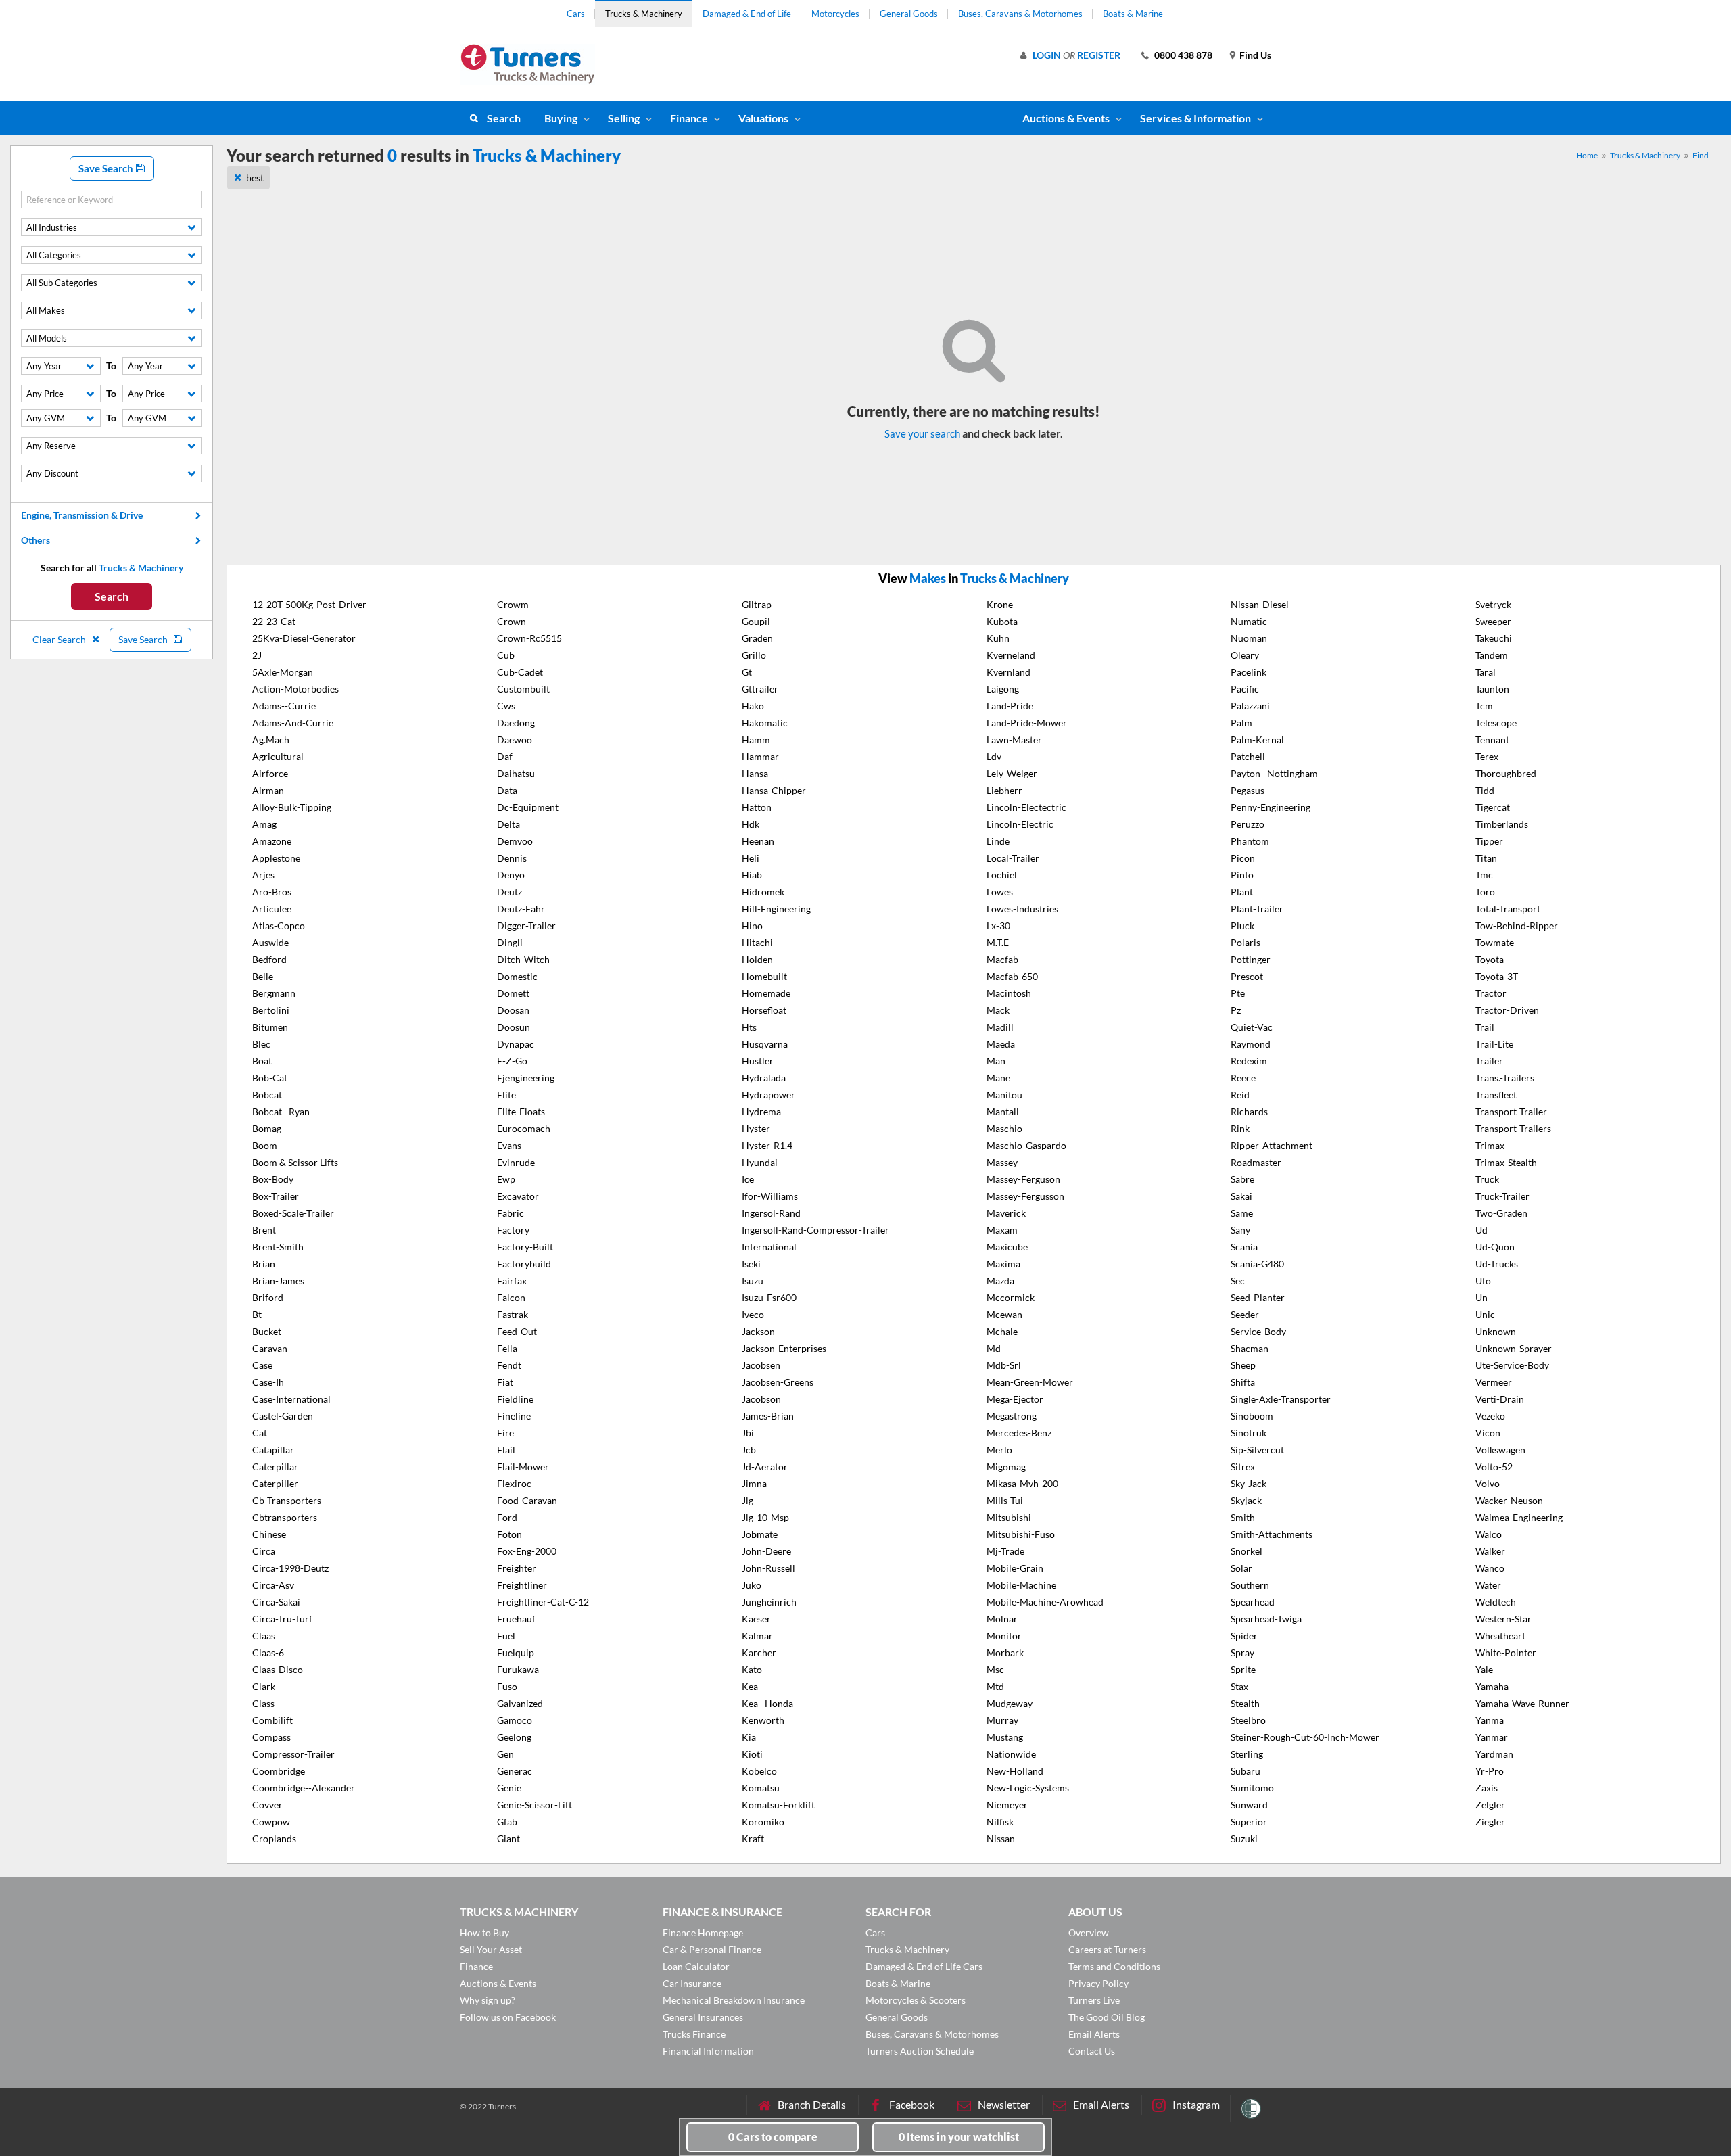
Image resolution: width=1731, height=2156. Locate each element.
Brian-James (278, 1281)
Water (1488, 1585)
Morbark (1005, 1653)
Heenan (758, 841)
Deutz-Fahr (521, 909)
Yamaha (1492, 1686)
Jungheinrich (769, 1602)
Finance (689, 118)
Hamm (756, 740)
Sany (1240, 1230)
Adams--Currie (284, 706)
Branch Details (812, 2104)
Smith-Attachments (1272, 1534)
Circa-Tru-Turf (282, 1619)
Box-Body (273, 1179)
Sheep (1243, 1365)
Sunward (1249, 1805)
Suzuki (1244, 1838)
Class (263, 1703)
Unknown (1496, 1331)
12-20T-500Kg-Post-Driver (309, 604)
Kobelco (759, 1771)
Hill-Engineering (776, 909)
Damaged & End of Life (747, 14)
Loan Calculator (696, 1966)
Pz (1236, 1010)
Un (1481, 1297)
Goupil (756, 621)
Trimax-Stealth (1506, 1162)
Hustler (758, 1061)
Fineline (514, 1416)
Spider (1244, 1636)
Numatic (1249, 621)
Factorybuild (524, 1264)
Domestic (517, 976)
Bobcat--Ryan (281, 1111)
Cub (506, 655)
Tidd (1485, 790)
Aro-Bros (272, 892)
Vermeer (1494, 1382)
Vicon (1488, 1433)
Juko (752, 1585)
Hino (752, 925)
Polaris (1246, 942)
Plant (1242, 892)
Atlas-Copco (279, 925)
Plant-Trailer (1257, 909)
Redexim (1249, 1061)
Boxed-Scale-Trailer (293, 1213)
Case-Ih (268, 1382)
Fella (507, 1348)
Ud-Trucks (1497, 1264)
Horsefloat (764, 1010)
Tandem (1492, 655)
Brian (264, 1264)
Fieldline (515, 1399)
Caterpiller (275, 1483)
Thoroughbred (1506, 773)
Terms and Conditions (1114, 1966)
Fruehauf (516, 1619)
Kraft (753, 1838)
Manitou (1004, 1095)
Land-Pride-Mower (1027, 723)
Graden (757, 638)
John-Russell (768, 1568)
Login (1047, 55)
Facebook (912, 2104)
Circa (264, 1551)
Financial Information (708, 2051)
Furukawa (518, 1669)
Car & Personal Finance (712, 1949)
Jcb (749, 1450)
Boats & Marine (1133, 14)
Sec (1238, 1281)
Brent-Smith (278, 1247)
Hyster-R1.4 (767, 1145)
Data (507, 790)
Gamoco (515, 1720)
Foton (509, 1534)
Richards (1249, 1111)
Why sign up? (488, 2000)
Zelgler (1490, 1805)
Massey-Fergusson (1025, 1196)
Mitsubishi (1009, 1517)
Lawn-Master (1014, 740)
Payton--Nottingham (1274, 773)
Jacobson (761, 1399)
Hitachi (757, 942)
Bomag (267, 1128)
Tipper (1489, 841)
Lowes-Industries (1022, 909)
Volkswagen (1500, 1450)
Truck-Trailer (1502, 1196)
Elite (506, 1095)
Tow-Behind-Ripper (1517, 925)
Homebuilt (764, 976)
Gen (505, 1754)
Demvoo (515, 841)
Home (1587, 155)
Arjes (263, 875)
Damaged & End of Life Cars (924, 1966)
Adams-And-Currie (293, 723)
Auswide (270, 942)
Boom (265, 1145)
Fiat (505, 1382)
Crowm (513, 604)
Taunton (1492, 689)
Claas (264, 1636)
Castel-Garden (283, 1416)
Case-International (291, 1399)
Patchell (1248, 756)
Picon (1243, 858)
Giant (508, 1838)
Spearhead (1253, 1602)
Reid (1240, 1095)
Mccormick (1011, 1297)
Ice (748, 1179)
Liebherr (1004, 790)
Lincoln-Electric (1020, 824)
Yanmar (1492, 1737)
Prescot (1247, 976)
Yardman (1494, 1754)
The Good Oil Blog (1107, 2017)
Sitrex (1243, 1467)
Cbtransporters (285, 1517)
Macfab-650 (1012, 976)
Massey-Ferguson (1023, 1179)
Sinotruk (1249, 1433)
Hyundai (760, 1162)
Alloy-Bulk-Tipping (292, 807)
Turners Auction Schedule (920, 2051)
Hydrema (761, 1111)
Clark (264, 1686)
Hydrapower (768, 1095)
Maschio (1004, 1128)
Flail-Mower (523, 1467)
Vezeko (1490, 1416)
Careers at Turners (1107, 1949)
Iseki (751, 1264)
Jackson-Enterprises (784, 1348)
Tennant (1492, 740)
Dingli (510, 942)
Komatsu (761, 1788)
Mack (998, 1010)
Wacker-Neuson (1509, 1500)
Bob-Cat (270, 1078)
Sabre (1242, 1179)
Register (1099, 55)
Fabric (511, 1213)
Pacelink (1249, 672)
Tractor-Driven (1507, 1010)
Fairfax (512, 1281)
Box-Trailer (276, 1196)
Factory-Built (525, 1247)
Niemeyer (1007, 1805)
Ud (1481, 1230)
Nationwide (1011, 1754)
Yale (1484, 1669)
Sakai (1241, 1196)
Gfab (507, 1822)
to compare (773, 2137)
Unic (1485, 1314)
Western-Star (1503, 1619)
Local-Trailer (1013, 858)
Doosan (513, 1010)
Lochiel (1002, 875)
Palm (1241, 723)
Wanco (1490, 1568)
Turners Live (1094, 2000)
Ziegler (1490, 1822)
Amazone (272, 841)
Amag (264, 824)
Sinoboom (1252, 1416)
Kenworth (763, 1720)
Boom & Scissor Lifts (295, 1162)
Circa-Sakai (276, 1602)
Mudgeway (1010, 1703)
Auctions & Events (498, 1983)
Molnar (1002, 1619)
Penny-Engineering (1271, 807)
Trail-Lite (1494, 1044)
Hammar (760, 756)
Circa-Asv (273, 1585)
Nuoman (1249, 638)
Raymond (1251, 1044)
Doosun (514, 1027)
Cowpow (271, 1822)
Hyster (756, 1128)
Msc (995, 1669)
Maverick (1006, 1213)
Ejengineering (526, 1078)
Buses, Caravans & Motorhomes (1020, 14)
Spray (1242, 1653)
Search (504, 118)
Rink (1240, 1128)
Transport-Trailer (1511, 1111)
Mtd (995, 1686)
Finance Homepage (703, 1932)
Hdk (751, 824)
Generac (515, 1771)
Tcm (1484, 706)
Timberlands (1502, 824)
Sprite (1243, 1669)
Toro (1485, 892)
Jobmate (760, 1534)
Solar (1241, 1568)
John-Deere (766, 1551)
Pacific (1245, 689)
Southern (1250, 1585)
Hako (753, 706)
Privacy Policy (1098, 1983)
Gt (747, 672)
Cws (506, 706)
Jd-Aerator (765, 1467)
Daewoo (515, 740)
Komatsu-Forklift (778, 1805)
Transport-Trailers (1513, 1128)
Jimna (754, 1483)
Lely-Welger (1012, 773)
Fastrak (513, 1314)
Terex (1487, 756)
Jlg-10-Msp (765, 1517)
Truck (1487, 1179)
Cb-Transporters (287, 1500)
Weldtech (1496, 1602)
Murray (1002, 1720)
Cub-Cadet (520, 672)
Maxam (1002, 1230)
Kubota (1002, 621)
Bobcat (267, 1095)
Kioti (752, 1754)
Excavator (518, 1196)
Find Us (1255, 55)
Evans (509, 1145)
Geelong (514, 1737)
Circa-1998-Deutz (290, 1568)
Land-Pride (1010, 706)
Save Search (107, 168)
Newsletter (1004, 2104)
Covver (267, 1805)
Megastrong (1012, 1416)
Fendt (509, 1365)
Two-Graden (1501, 1213)
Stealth (1245, 1703)
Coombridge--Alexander (304, 1788)
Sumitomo (1252, 1788)
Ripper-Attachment (1272, 1145)
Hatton (757, 807)
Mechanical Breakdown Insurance (734, 2000)
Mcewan (1004, 1314)
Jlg (748, 1500)
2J (257, 655)
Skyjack (1246, 1500)
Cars (576, 14)
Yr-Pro (1490, 1771)
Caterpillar (275, 1467)
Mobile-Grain (1015, 1568)
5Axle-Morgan (283, 672)
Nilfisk (1000, 1822)
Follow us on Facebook (508, 2017)
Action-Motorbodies (295, 689)
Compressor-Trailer (293, 1754)
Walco (1489, 1534)
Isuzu (753, 1281)
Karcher (759, 1653)
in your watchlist (959, 2137)
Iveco (753, 1314)
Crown (512, 621)
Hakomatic (765, 723)
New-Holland (1015, 1771)
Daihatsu (516, 773)
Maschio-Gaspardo (1026, 1145)
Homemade (766, 993)
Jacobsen (761, 1365)
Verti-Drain (1500, 1399)
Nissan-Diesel (1260, 604)
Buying (561, 118)
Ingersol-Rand (771, 1213)
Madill (1000, 1027)
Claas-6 (268, 1653)
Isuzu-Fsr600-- (773, 1297)
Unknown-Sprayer (1514, 1348)
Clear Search (60, 639)
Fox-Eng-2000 (527, 1551)
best (255, 178)
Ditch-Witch (523, 959)
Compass (271, 1737)
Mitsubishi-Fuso (1021, 1534)
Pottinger (1251, 959)
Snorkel (1247, 1551)
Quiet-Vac (1252, 1027)
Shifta (1243, 1382)
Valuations (763, 118)
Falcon (511, 1297)
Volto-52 (1494, 1467)
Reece (1243, 1078)
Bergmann (274, 993)
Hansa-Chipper (774, 790)
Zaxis (1487, 1788)
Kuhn (998, 638)
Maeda (1001, 1044)
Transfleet (1496, 1095)
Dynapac (516, 1044)
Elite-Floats (521, 1111)
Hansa (755, 773)
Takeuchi (1494, 638)
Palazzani (1250, 706)
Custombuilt (523, 689)
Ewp (506, 1179)
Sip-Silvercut (1257, 1450)
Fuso (507, 1686)
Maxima (1003, 1264)
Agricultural (278, 756)
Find (1701, 155)
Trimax (1490, 1145)
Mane (998, 1078)
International (769, 1247)
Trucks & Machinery (644, 14)
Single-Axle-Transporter (1281, 1399)
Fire (505, 1433)
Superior (1249, 1822)
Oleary (1245, 655)
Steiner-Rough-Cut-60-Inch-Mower (1305, 1737)
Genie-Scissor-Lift (535, 1805)
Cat (260, 1433)
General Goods (909, 14)
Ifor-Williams (770, 1196)
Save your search (922, 433)
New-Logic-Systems (1028, 1788)
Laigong (1003, 689)
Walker (1490, 1551)
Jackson (758, 1331)
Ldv (994, 756)
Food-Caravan (527, 1500)
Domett (513, 993)
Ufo (1483, 1281)
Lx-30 (998, 925)
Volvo (1488, 1483)
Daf (505, 756)
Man (996, 1061)
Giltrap (757, 604)
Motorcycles (835, 14)
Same (1242, 1213)
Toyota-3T (1497, 976)
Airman (268, 790)
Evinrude (516, 1162)
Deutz (509, 892)
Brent (264, 1230)
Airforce (270, 773)
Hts (749, 1027)
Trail (1485, 1027)
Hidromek (763, 892)
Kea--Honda (767, 1703)
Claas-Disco (278, 1669)
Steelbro (1248, 1720)
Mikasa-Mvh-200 (1022, 1483)
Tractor (1491, 993)
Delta (508, 824)
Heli (751, 858)
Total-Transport (1508, 909)
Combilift (272, 1720)
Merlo (999, 1450)
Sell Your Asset (491, 1949)
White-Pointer (1506, 1653)
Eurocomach (524, 1128)
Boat (262, 1061)
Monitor (1004, 1636)
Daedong (516, 723)
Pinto (1242, 875)
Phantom (1250, 841)
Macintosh (1009, 993)
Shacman (1250, 1348)
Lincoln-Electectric (1026, 807)
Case (262, 1365)
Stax (1239, 1686)
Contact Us (1092, 2051)
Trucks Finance (694, 2034)
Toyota (1490, 959)
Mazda (1000, 1281)
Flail (506, 1450)
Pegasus (1248, 790)
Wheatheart (1500, 1636)
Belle (263, 976)
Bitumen (270, 1027)
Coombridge (279, 1771)
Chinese (269, 1534)
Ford (507, 1517)
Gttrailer (760, 689)
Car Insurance (692, 1983)
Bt (257, 1314)
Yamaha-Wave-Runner (1522, 1703)
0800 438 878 (1183, 55)
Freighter (517, 1568)
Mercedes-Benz (1019, 1433)
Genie (509, 1788)
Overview (1089, 1932)
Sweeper (1493, 621)
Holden (757, 959)
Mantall (1003, 1111)
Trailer (1489, 1061)
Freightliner (522, 1585)
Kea (750, 1686)
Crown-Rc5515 (529, 638)
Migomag (1006, 1467)
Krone (1000, 604)
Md (994, 1348)
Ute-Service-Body (1512, 1365)
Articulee (272, 909)
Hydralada (764, 1078)
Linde (998, 841)
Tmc (1484, 875)
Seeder (1245, 1314)
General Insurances (703, 2017)
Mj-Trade (1005, 1551)
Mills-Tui (1005, 1500)
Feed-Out (517, 1331)
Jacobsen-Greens (778, 1382)
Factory (513, 1230)
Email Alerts (1094, 2034)
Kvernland (1009, 672)
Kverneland (1011, 655)
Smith (1243, 1517)
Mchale (1002, 1331)
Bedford (269, 959)
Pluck (1242, 925)
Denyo (511, 875)
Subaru (1246, 1771)
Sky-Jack (1249, 1483)
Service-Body (1258, 1331)
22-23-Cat (274, 621)
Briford (268, 1297)
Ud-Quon (1495, 1247)
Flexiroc (514, 1483)
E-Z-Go (512, 1061)
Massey (1002, 1162)
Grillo (754, 655)
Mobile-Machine (1021, 1585)
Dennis (512, 858)
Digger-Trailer (526, 925)
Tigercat (1493, 807)
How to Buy (484, 1932)
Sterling (1247, 1754)
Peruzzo (1248, 824)
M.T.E (998, 942)
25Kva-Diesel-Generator (304, 638)
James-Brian (768, 1416)
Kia (749, 1737)
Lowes (1000, 892)
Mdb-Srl (1004, 1365)
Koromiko (763, 1822)
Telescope (1496, 723)
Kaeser (756, 1619)
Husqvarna (765, 1044)
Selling (624, 118)
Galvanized (520, 1703)
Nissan (1001, 1838)
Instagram (1196, 2104)
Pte (1238, 993)
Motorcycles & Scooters (916, 2000)
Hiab (752, 875)
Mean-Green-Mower (1030, 1382)
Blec (261, 1044)
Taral (1486, 672)
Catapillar (273, 1450)
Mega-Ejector (1015, 1399)
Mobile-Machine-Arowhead (1045, 1602)
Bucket (267, 1331)
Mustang (1005, 1737)
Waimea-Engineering (1519, 1517)
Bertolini (271, 1010)
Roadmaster (1256, 1162)
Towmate (1495, 942)
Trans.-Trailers (1505, 1078)
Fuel (506, 1636)
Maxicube (1007, 1247)
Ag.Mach (271, 740)
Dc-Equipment (528, 807)
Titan (1486, 858)
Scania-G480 (1257, 1264)
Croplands (274, 1838)
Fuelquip (516, 1653)
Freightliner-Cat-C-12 (543, 1602)
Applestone (276, 858)
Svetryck (1493, 604)
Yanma (1490, 1720)
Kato (752, 1669)
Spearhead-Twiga (1266, 1619)
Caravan (270, 1348)
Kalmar (757, 1636)
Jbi (748, 1433)
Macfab (1002, 959)
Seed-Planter (1258, 1297)
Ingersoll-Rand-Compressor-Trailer (815, 1230)
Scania (1244, 1247)
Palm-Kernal (1257, 740)
